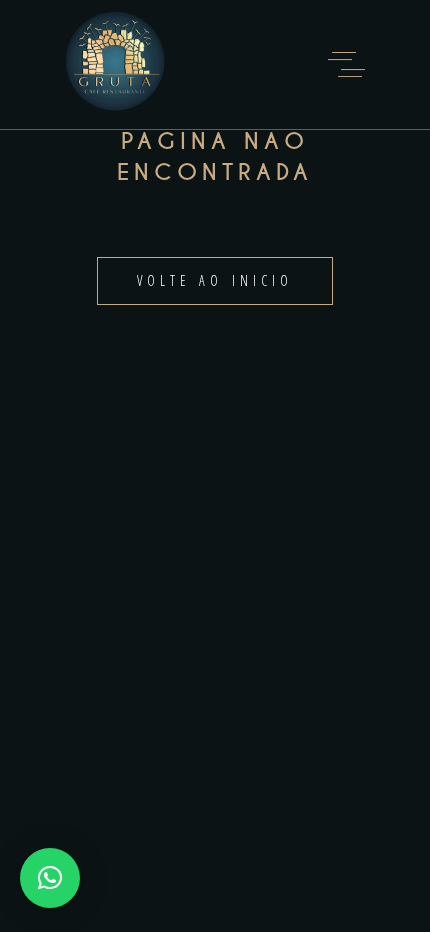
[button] (50, 878)
